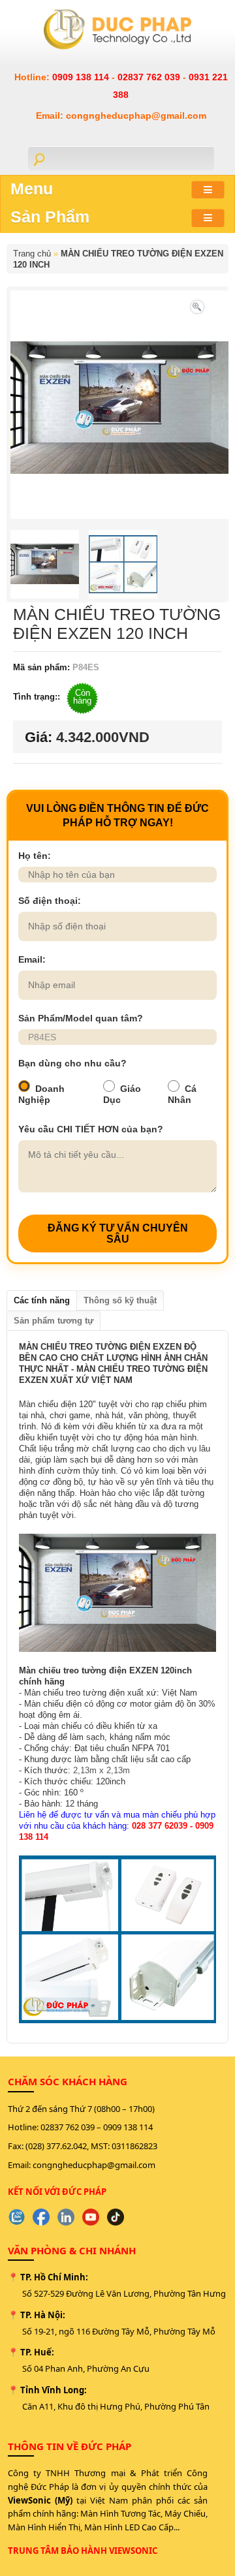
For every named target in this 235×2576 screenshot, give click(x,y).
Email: (32, 959)
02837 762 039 (150, 77)
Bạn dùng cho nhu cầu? (72, 1063)
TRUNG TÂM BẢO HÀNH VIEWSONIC (83, 2551)
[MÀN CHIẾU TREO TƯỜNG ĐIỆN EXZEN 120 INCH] (197, 306)
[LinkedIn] (66, 2217)
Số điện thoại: (50, 901)
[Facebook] (41, 2217)
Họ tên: (35, 856)
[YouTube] (91, 2217)
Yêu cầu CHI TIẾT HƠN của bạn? (91, 1129)
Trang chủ (32, 254)
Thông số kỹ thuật (120, 1300)
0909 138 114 (82, 77)
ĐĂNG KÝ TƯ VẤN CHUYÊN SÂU (118, 1234)
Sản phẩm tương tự (54, 1321)
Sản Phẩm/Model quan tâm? (81, 1018)
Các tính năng (42, 1300)
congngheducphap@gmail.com (94, 2165)
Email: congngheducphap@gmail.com (121, 116)
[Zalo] (16, 2217)
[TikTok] (116, 2217)
